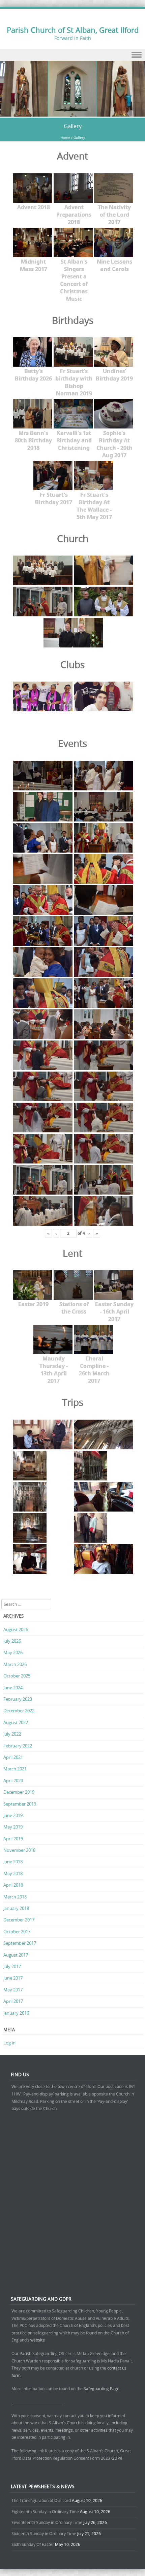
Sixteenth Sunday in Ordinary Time (44, 2533)
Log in (9, 2043)
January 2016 (16, 2013)
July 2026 (12, 1641)
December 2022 (19, 1711)
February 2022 (18, 1746)
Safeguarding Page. (103, 2388)
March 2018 (15, 1897)
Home (65, 138)
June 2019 (13, 1815)
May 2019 (13, 1827)
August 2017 (16, 1955)
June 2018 (13, 1862)
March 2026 (15, 1664)
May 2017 (13, 1990)
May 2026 (13, 1652)
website (38, 2340)
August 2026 (16, 1629)
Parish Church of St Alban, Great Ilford (73, 30)
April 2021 (13, 1757)
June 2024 (13, 1688)
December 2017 (19, 1920)
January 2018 (16, 1908)
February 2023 (18, 1699)
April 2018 (13, 1885)
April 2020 (13, 1781)
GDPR (117, 2458)
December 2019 (19, 1792)
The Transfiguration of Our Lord (41, 2500)
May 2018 (13, 1873)
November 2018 (19, 1850)
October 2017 (17, 1932)
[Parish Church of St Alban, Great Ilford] (72, 113)
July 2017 (12, 1966)
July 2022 (12, 1734)
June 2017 (13, 1978)
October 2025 (17, 1676)
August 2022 (16, 1722)
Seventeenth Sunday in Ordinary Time (47, 2522)
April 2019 (13, 1839)
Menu (72, 55)
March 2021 (15, 1769)
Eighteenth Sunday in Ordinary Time (45, 2511)
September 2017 (20, 1943)
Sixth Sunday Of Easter (33, 2544)
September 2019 (20, 1804)
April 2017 (13, 2001)
